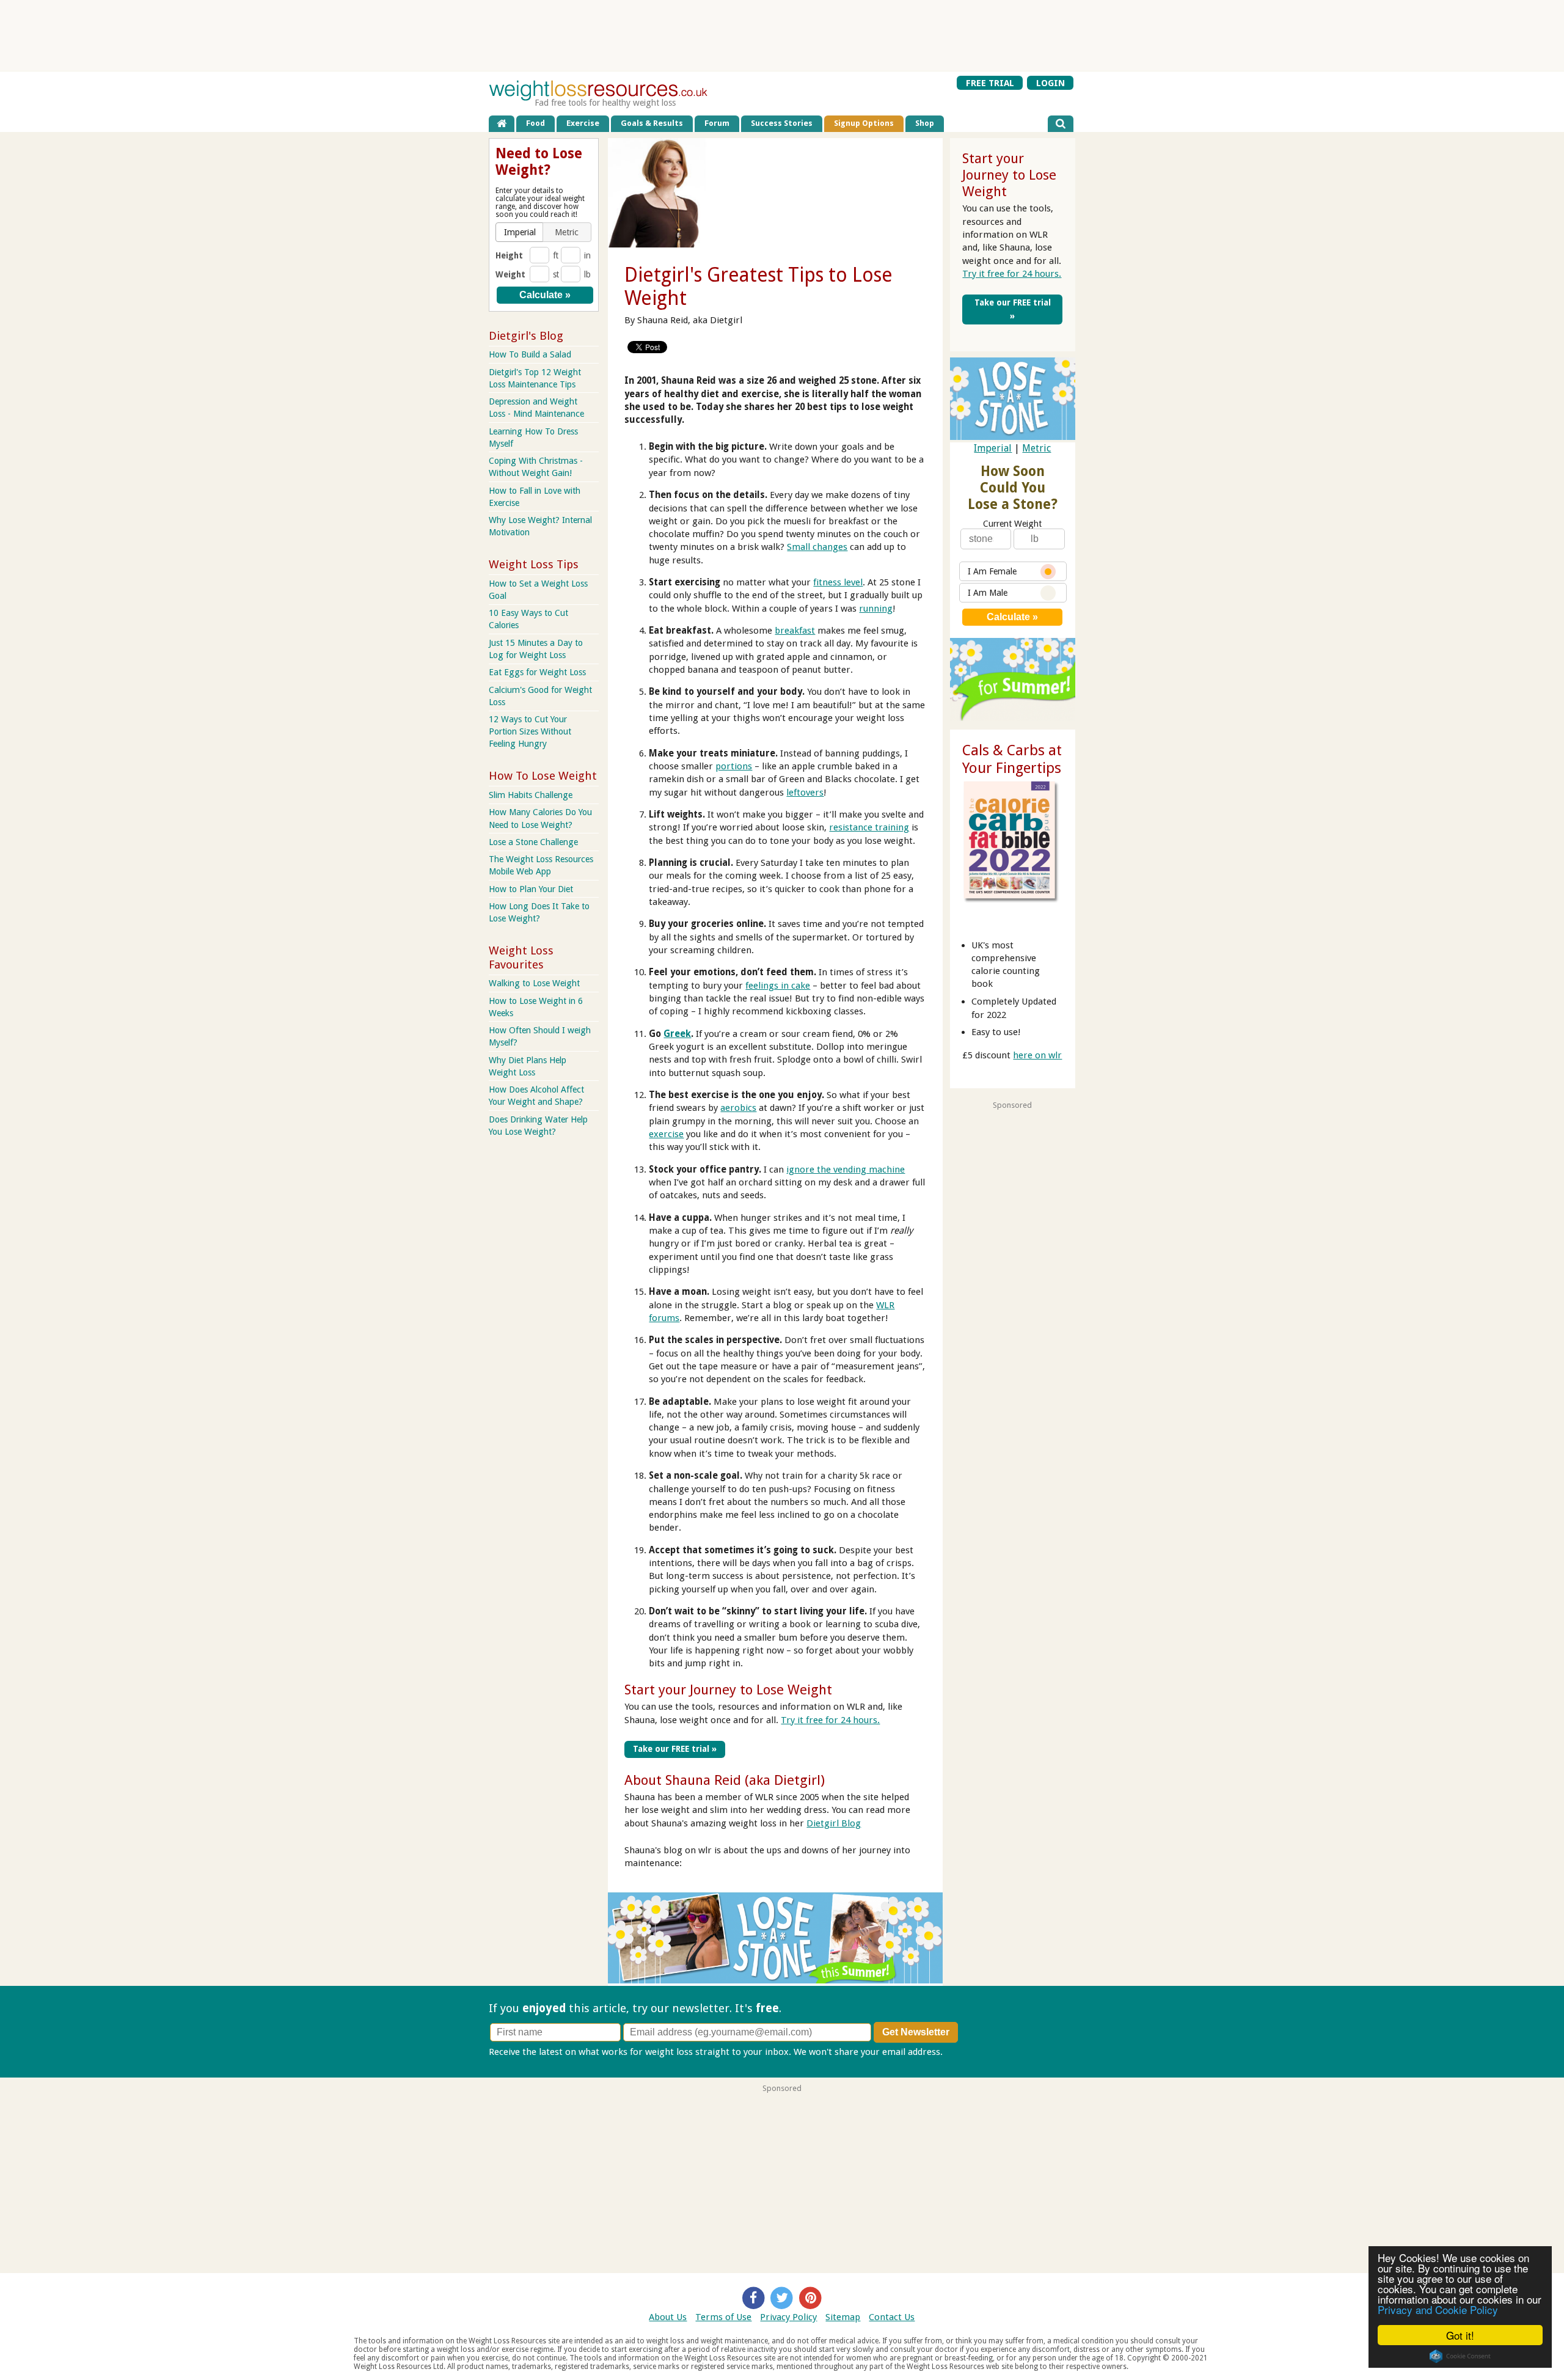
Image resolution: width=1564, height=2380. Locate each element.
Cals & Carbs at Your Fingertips (1012, 759)
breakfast (795, 631)
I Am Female (992, 571)
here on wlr (1037, 1055)
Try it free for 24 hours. (830, 1720)
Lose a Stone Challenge (533, 842)
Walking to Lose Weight (534, 983)
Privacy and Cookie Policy (1438, 2309)
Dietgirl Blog (834, 1823)
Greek (677, 1034)
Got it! (1460, 2335)
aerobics (738, 1108)
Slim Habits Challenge (531, 795)
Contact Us (892, 2317)
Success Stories (782, 123)
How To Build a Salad (530, 354)
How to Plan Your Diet (531, 889)
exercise (666, 1134)
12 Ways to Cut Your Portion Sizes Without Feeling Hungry (530, 731)
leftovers (805, 793)
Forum (717, 123)
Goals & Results (652, 123)
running (876, 609)
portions (734, 766)
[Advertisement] (782, 35)
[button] (520, 232)
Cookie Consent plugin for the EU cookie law (1460, 2356)
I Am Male (988, 593)
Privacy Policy (788, 2317)
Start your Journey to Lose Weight (728, 1690)
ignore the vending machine (846, 1170)
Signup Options (864, 123)
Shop (925, 123)
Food (535, 123)
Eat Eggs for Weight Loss (537, 672)
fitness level (838, 582)
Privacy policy (974, 2052)
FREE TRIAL (990, 83)
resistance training (869, 827)
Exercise (583, 123)
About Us (668, 2317)
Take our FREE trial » (675, 1749)
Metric (1036, 448)
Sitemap (843, 2317)
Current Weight (1012, 524)
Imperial (993, 448)
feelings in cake (778, 986)
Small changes (817, 547)
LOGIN (1051, 83)
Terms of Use (723, 2317)
